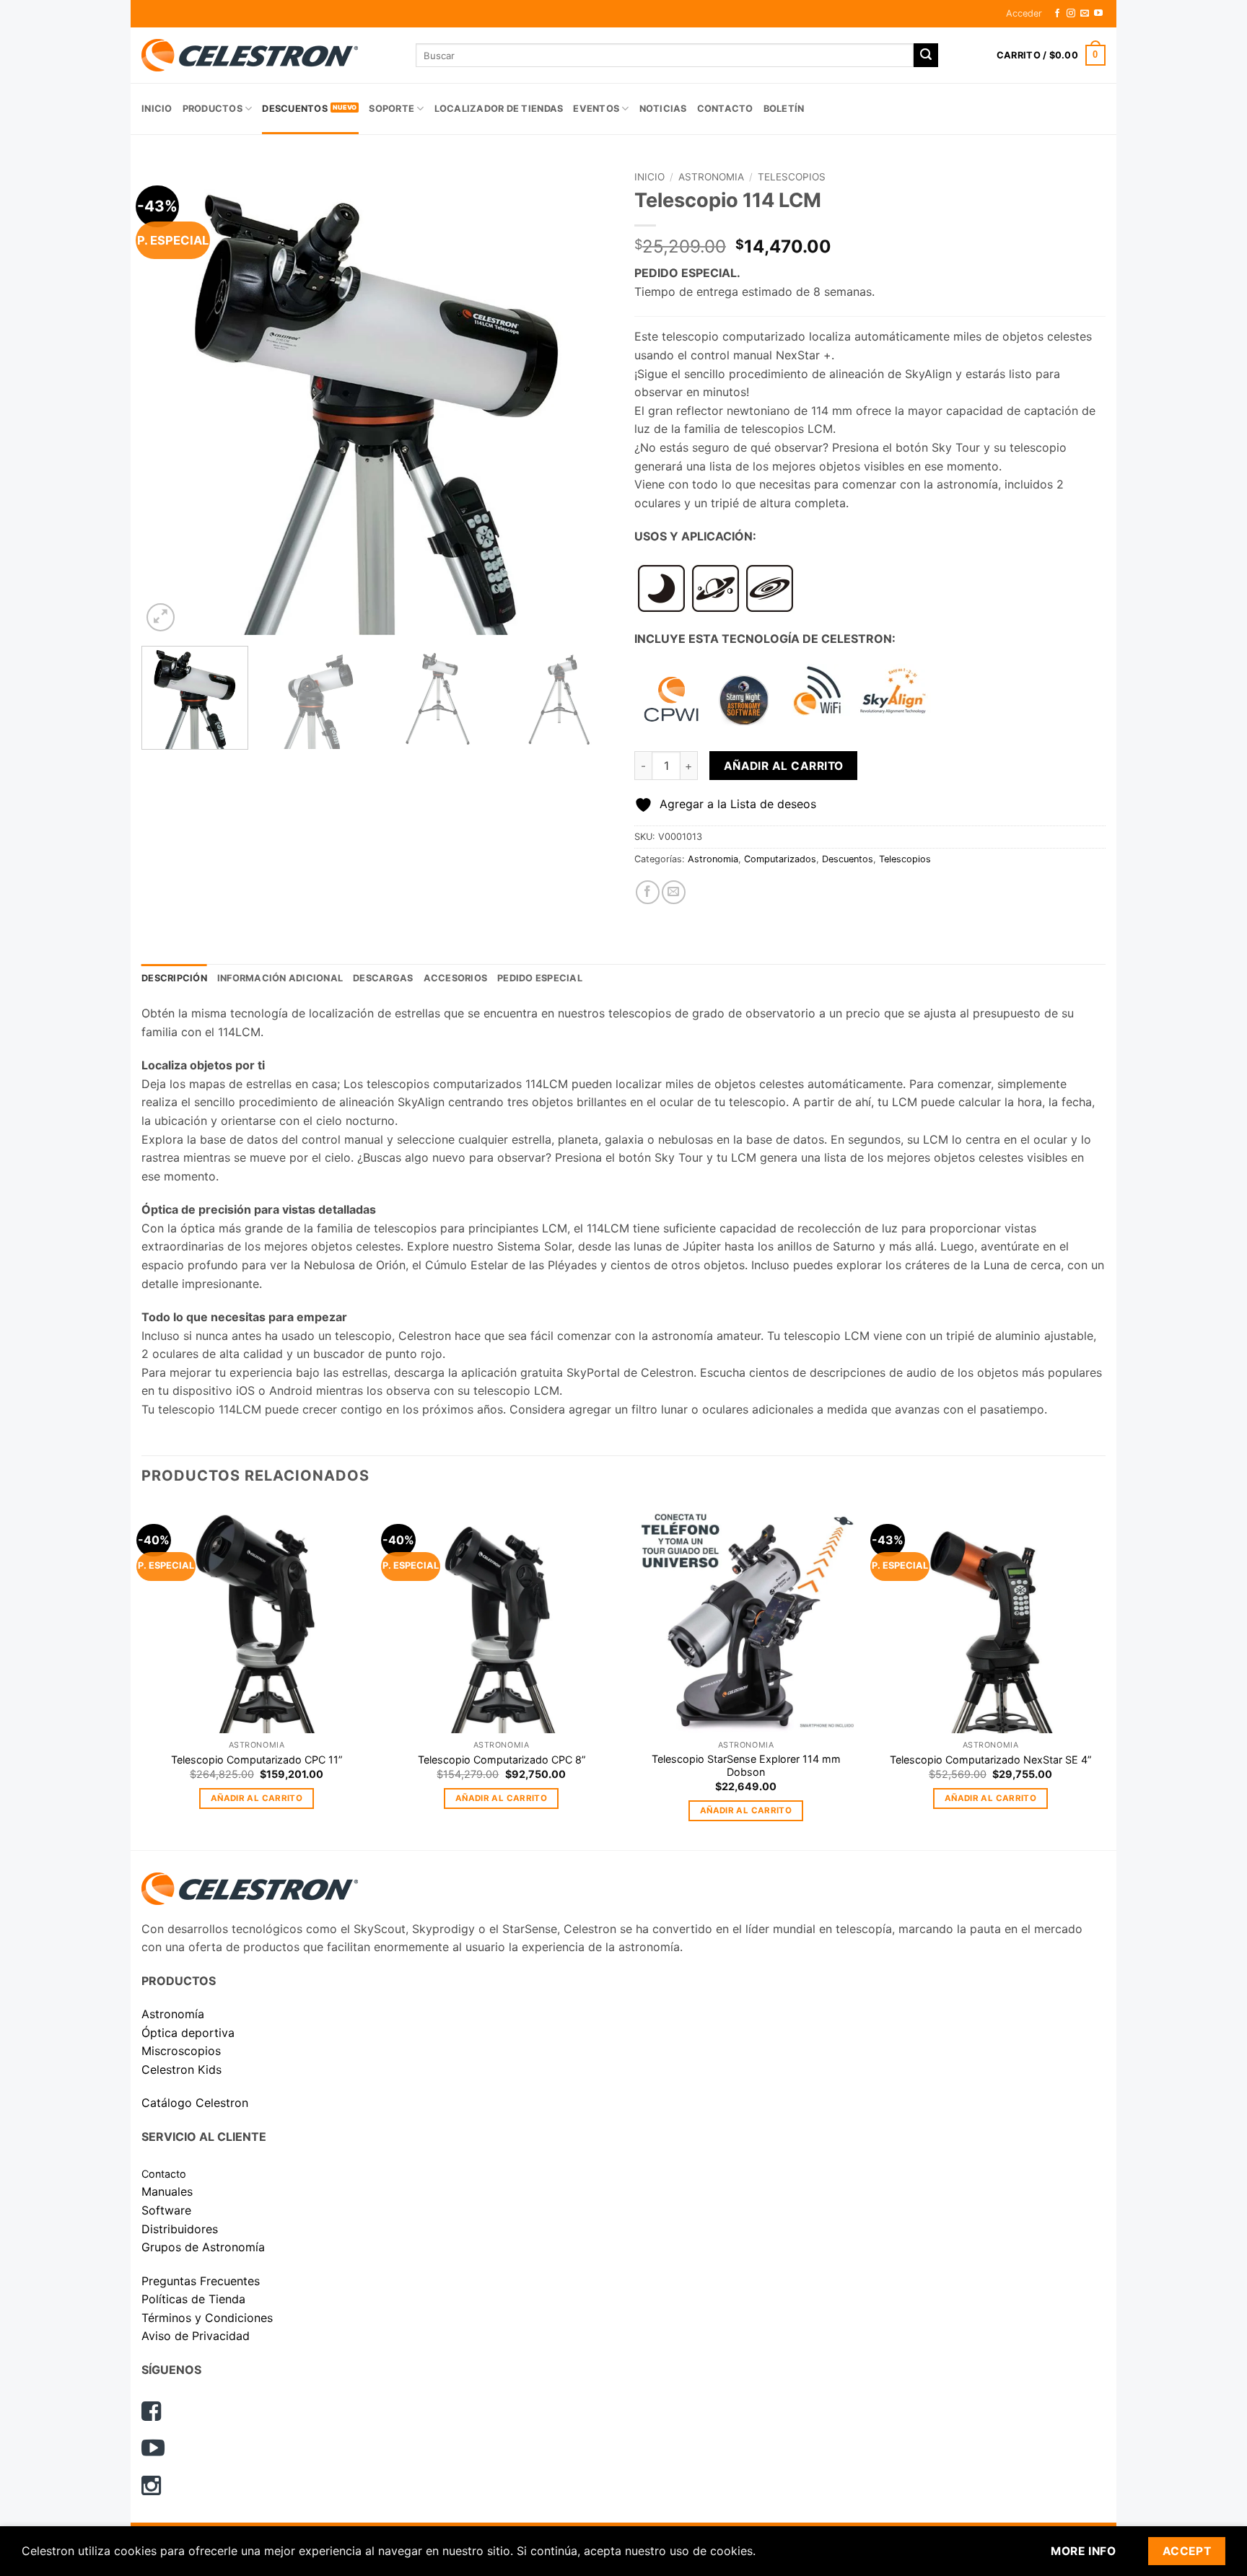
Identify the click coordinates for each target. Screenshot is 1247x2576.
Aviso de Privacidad (196, 2336)
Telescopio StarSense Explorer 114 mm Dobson (746, 1766)
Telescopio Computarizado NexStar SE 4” (990, 1760)
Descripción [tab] (174, 978)
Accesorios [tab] (456, 978)
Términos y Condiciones (207, 2318)
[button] (1024, 14)
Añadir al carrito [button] (257, 1798)
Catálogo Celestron (195, 2103)
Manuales (167, 2191)
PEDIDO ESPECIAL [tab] (540, 978)
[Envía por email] (674, 892)
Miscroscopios (181, 2051)
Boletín (784, 109)
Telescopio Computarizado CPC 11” (257, 1760)
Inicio (157, 109)
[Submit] (926, 56)
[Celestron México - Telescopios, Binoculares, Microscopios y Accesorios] (268, 55)
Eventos (596, 109)
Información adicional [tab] (280, 978)
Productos (213, 109)
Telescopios (792, 177)
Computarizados (780, 859)
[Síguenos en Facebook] (1057, 14)
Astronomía (173, 2014)
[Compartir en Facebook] (648, 892)
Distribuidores (180, 2229)
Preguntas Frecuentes (201, 2281)
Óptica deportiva (188, 2033)
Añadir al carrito (784, 766)
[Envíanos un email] (1085, 14)
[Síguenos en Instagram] (1071, 14)
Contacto (725, 109)
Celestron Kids (181, 2069)
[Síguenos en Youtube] (1098, 14)
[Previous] (169, 399)
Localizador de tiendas (499, 109)
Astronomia (711, 177)
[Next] (585, 399)
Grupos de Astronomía (203, 2247)
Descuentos (295, 109)
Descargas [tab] (383, 978)
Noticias (663, 109)
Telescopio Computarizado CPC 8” (502, 1760)
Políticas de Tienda (193, 2299)
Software (166, 2210)
